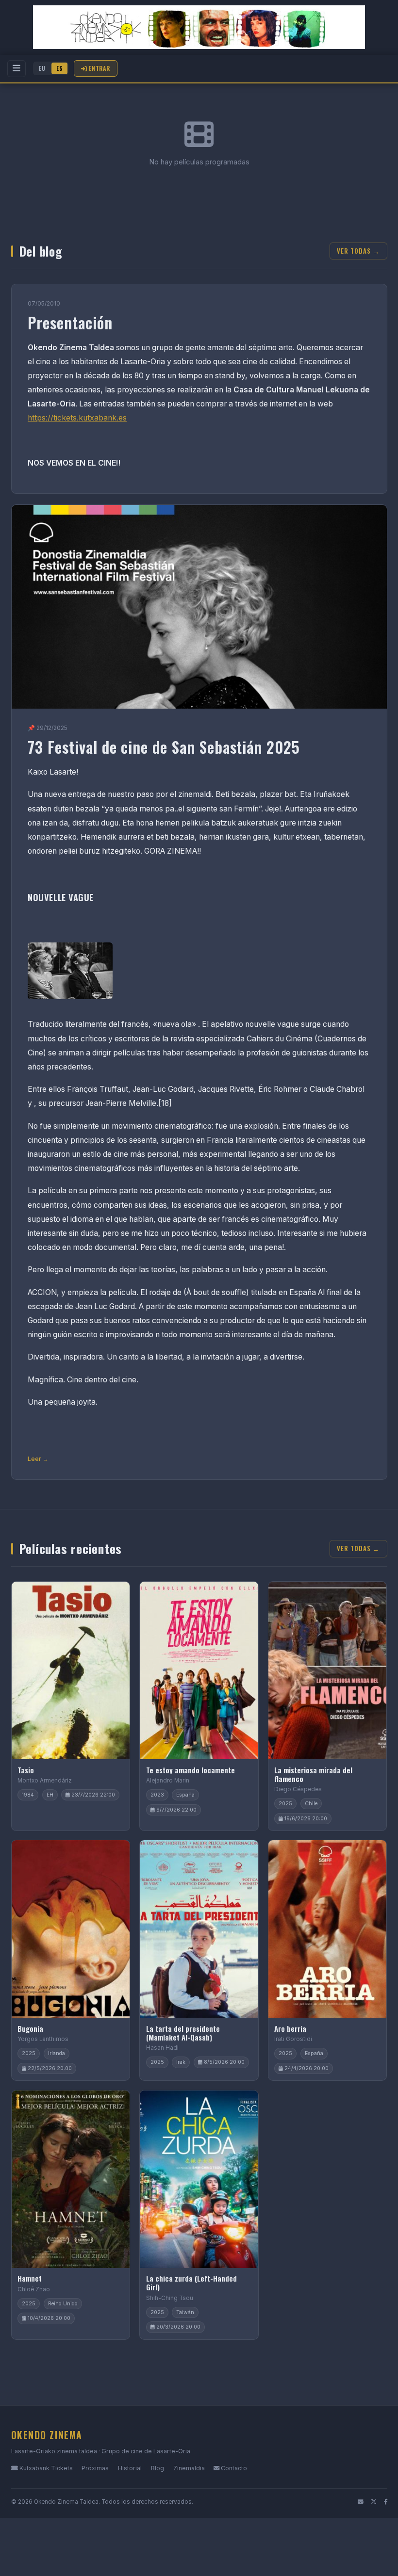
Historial (130, 2468)
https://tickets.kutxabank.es (77, 418)
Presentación (70, 322)
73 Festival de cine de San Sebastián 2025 (164, 747)
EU (42, 68)
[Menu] (17, 69)
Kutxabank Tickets (45, 2468)
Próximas (95, 2468)
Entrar (99, 68)
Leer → (38, 1459)
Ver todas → (358, 251)
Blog (158, 2468)
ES (59, 68)
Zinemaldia (189, 2468)
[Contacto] (361, 2502)
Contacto (233, 2468)
